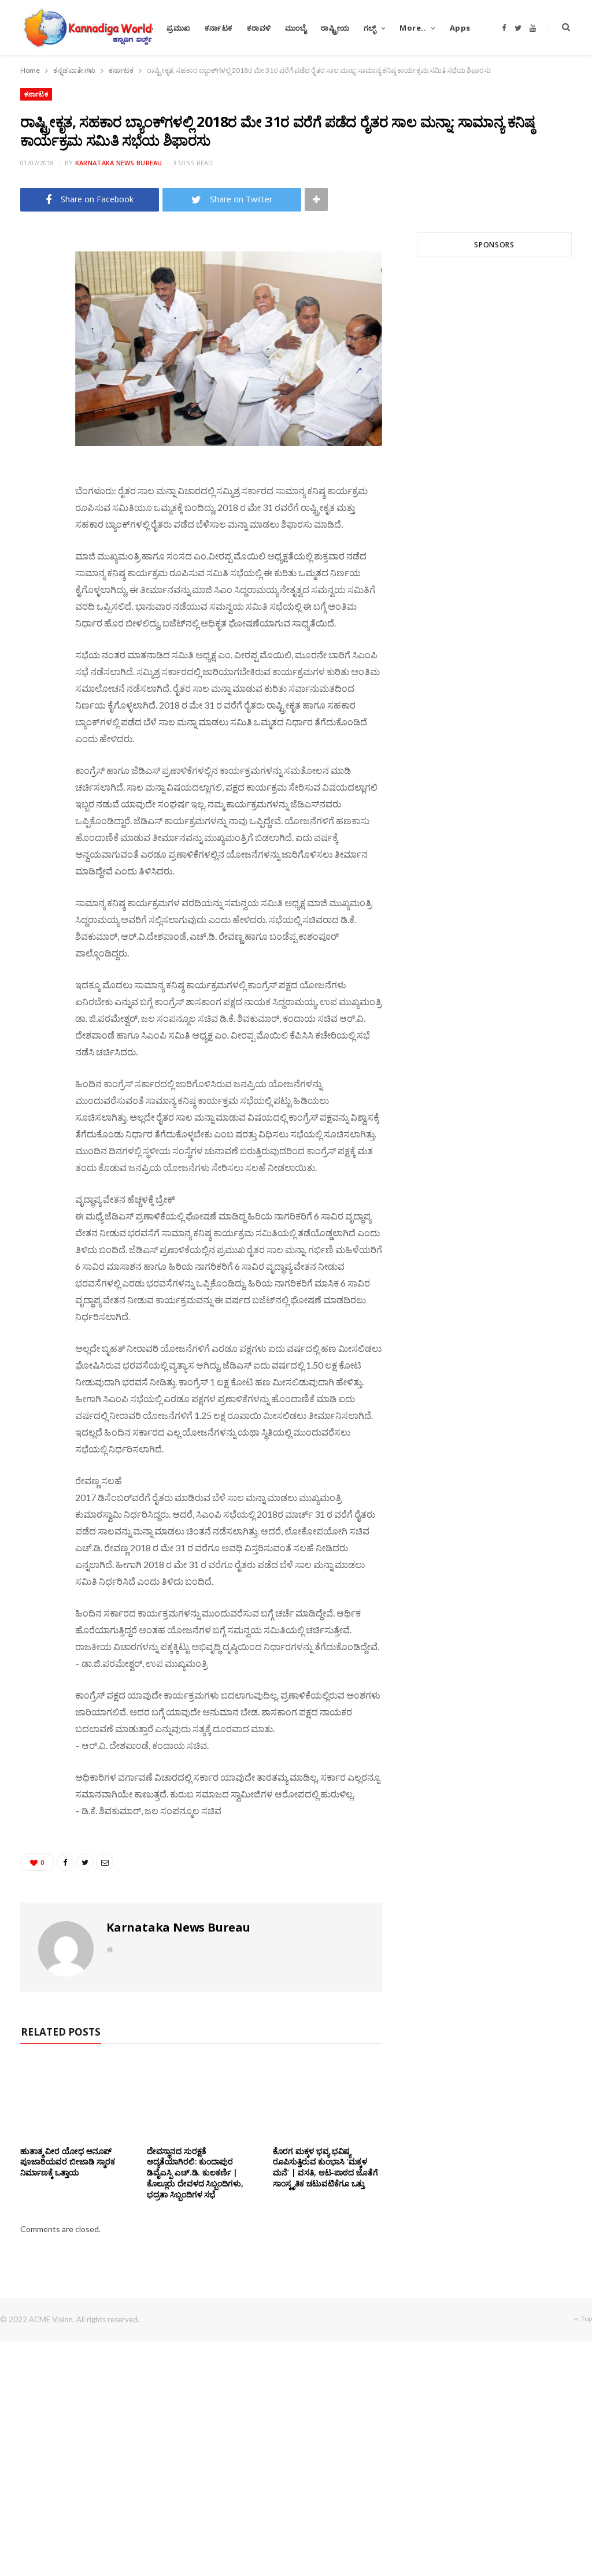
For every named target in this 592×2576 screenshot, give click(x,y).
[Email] (35, 338)
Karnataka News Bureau (119, 163)
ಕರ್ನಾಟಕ (219, 28)
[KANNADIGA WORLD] (87, 28)
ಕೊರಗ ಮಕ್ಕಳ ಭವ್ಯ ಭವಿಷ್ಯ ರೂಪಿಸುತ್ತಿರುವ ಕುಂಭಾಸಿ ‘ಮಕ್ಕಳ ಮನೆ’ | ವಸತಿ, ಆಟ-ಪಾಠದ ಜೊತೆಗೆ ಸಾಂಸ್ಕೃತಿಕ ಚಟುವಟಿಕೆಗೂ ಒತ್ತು (325, 2167)
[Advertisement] (494, 396)
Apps (460, 28)
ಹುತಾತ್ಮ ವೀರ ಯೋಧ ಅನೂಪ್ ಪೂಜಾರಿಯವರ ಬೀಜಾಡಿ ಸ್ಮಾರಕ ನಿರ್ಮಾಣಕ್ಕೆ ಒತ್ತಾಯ (68, 2162)
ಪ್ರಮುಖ (179, 28)
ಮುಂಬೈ (296, 28)
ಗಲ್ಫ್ (370, 28)
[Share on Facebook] (35, 279)
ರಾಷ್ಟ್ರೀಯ (335, 28)
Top (586, 2319)
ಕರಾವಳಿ (259, 28)
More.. (413, 28)
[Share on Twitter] (35, 309)
